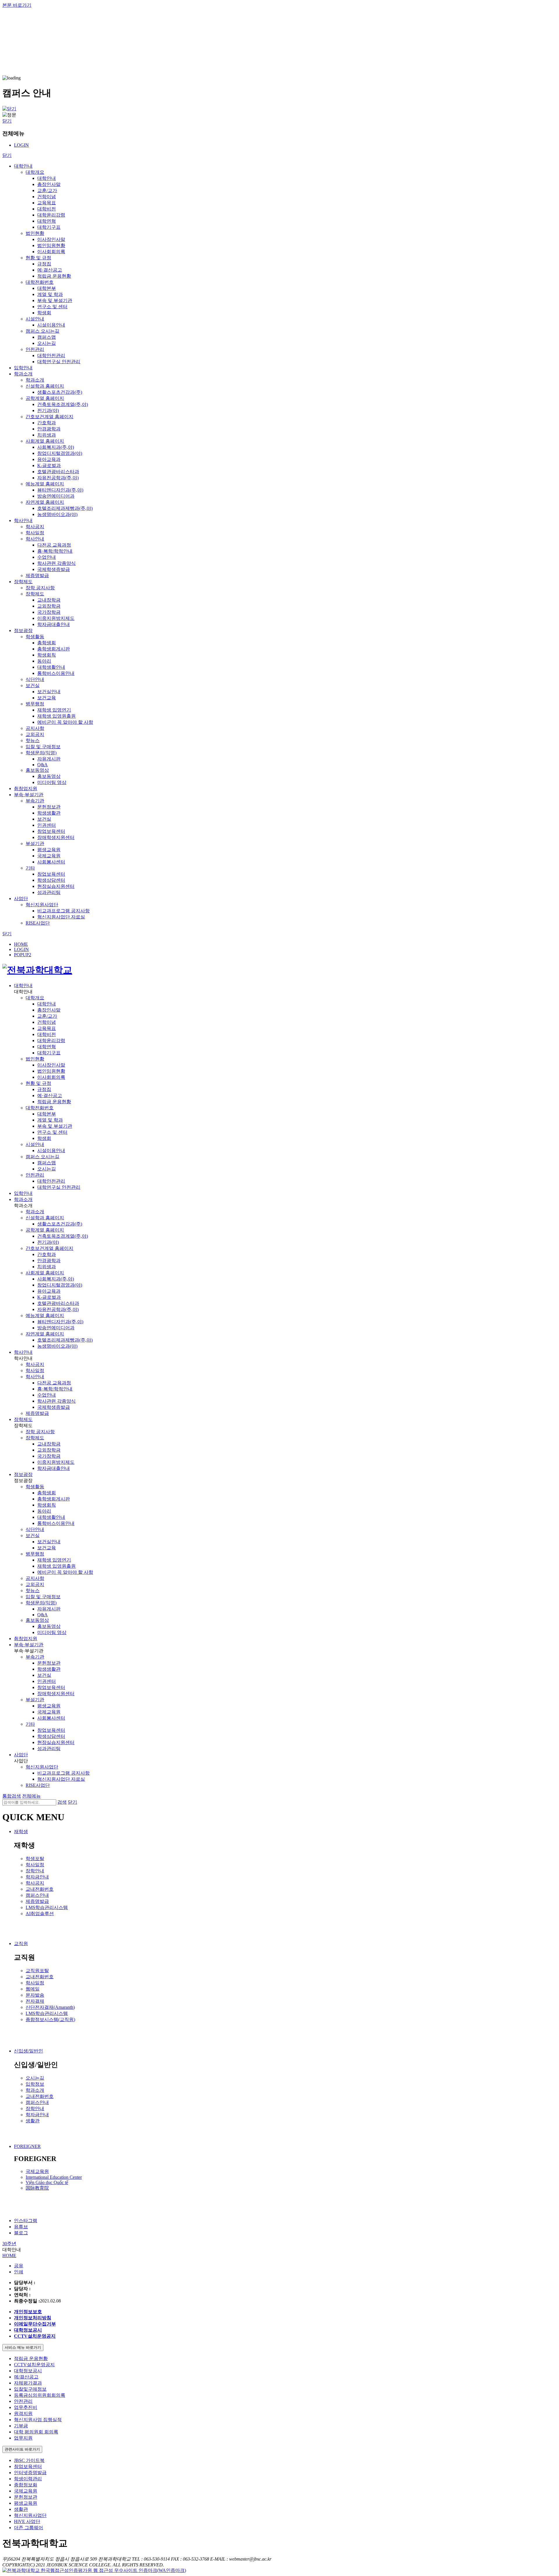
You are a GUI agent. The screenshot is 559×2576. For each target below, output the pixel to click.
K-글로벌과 (49, 465)
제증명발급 (37, 575)
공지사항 (35, 728)
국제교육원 (49, 856)
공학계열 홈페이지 (45, 398)
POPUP (23, 955)
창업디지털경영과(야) (60, 453)
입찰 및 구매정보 (43, 747)
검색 (62, 1802)
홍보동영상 (37, 770)
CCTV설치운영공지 (34, 2365)
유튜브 (21, 2227)
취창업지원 (26, 788)
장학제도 (23, 582)
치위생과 (47, 435)
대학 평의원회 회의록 (36, 2432)
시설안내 (35, 319)
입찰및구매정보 (30, 2389)
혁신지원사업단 (42, 905)
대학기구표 (49, 227)
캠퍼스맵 (47, 337)
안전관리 (35, 349)
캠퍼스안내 (37, 1895)
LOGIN (21, 145)
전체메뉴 (31, 1796)
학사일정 (35, 533)
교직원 (21, 1943)
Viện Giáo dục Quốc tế (47, 2182)
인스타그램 (26, 2221)
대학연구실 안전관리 (59, 362)
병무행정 (35, 704)
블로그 (21, 2233)
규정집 (44, 264)
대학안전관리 (51, 355)
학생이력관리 (28, 2479)
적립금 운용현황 (54, 276)
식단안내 (35, 679)
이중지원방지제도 (56, 618)
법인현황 (35, 233)
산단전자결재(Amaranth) (50, 2007)
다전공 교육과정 (54, 545)
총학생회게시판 (54, 649)
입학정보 (35, 2084)
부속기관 (35, 801)
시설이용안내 (51, 325)
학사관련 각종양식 (56, 563)
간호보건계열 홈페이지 (49, 417)
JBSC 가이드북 (29, 2460)
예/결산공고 (26, 2377)
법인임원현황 (51, 245)
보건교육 (47, 698)
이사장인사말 (51, 239)
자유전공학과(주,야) (58, 478)
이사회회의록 (51, 252)
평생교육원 (49, 850)
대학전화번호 (40, 282)
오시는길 (47, 343)
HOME (21, 944)
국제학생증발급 (54, 569)
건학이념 (47, 197)
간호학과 (47, 423)
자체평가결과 (28, 2383)
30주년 (9, 2244)
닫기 (7, 121)
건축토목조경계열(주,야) (63, 404)
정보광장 (23, 630)
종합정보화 (26, 2485)
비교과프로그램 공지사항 (63, 911)
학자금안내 (37, 1877)
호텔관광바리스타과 (58, 472)
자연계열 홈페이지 (45, 502)
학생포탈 (35, 1859)
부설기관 (35, 843)
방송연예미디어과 (56, 496)
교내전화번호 (40, 1889)
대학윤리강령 (51, 215)
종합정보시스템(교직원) (50, 2019)
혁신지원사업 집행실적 (38, 2420)
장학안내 (35, 1871)
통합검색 (12, 1796)
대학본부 (47, 288)
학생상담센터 (51, 880)
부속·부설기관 (29, 795)
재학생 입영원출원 (56, 716)
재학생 (21, 1831)
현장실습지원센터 (56, 886)
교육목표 (47, 203)
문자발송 (35, 1995)
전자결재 (35, 2001)
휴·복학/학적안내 (55, 551)
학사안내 (23, 520)
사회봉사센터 (51, 862)
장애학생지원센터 (56, 837)
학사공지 (35, 527)
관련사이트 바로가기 (22, 2449)
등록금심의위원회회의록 (40, 2395)
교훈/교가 (47, 190)
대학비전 (47, 209)
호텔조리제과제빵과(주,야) (65, 508)
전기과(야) (48, 410)
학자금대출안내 (54, 624)
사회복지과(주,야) (56, 447)
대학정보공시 (28, 2371)
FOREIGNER (27, 2146)
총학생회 (47, 643)
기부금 (21, 2426)
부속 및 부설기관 (55, 300)
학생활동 (35, 637)
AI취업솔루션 (40, 1914)
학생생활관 (49, 813)
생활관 (33, 2121)
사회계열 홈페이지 (45, 441)
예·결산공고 (50, 270)
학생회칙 (47, 655)
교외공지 (35, 734)
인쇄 (19, 2272)
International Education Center (54, 2177)
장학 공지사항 (40, 588)
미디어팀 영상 (52, 782)
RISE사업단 (38, 923)
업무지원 (23, 2438)
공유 (19, 2266)
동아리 (44, 661)
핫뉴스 (33, 740)
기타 (30, 868)
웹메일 (33, 1989)
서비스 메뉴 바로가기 (23, 2347)
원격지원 (23, 2413)
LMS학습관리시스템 (47, 1907)
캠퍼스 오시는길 (43, 331)
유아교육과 (49, 459)
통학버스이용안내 (56, 673)
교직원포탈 (37, 1971)
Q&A (43, 765)
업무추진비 (26, 2407)
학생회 (44, 313)
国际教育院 (37, 2188)
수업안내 (47, 557)
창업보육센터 (51, 831)
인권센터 (47, 825)
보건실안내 (49, 692)
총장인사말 (49, 184)
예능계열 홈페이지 (45, 484)
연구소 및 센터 (52, 307)
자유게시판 (49, 759)
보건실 (33, 685)
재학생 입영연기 (54, 710)
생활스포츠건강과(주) (60, 392)
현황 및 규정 (38, 258)
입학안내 (23, 368)
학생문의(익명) (41, 753)
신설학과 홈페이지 (45, 386)
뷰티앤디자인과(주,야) (60, 490)
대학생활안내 (51, 667)
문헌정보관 (49, 807)
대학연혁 (47, 221)
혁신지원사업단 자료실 (61, 917)
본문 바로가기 (17, 5)
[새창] (94, 2570)
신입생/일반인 (29, 2051)
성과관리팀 (49, 892)
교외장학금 (49, 606)
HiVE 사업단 (27, 2521)
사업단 (21, 898)
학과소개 (23, 374)
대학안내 (23, 166)
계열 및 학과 (50, 294)
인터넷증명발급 (30, 2473)
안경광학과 (49, 429)
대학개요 (35, 172)
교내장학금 (49, 600)
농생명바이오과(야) (57, 514)
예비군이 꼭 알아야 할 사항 (65, 722)
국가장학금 (49, 612)
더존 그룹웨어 (29, 2528)
